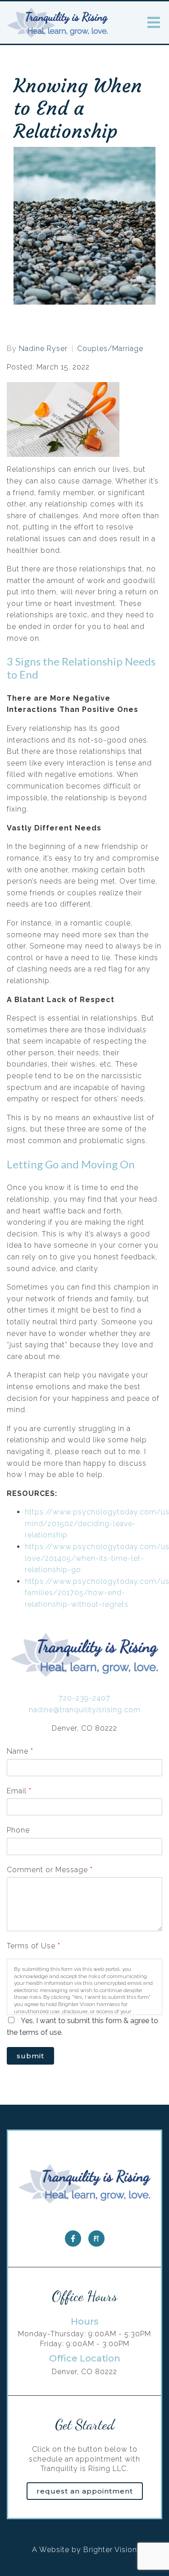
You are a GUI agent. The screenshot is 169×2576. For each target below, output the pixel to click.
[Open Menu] (154, 23)
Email (19, 1791)
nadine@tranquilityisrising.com (85, 1710)
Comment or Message (50, 1870)
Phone (18, 1830)
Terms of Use (33, 1946)
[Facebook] (73, 2239)
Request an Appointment (85, 2491)
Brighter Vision (110, 2550)
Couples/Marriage (110, 349)
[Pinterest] (96, 2239)
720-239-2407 (84, 1698)
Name (20, 1751)
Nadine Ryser (43, 349)
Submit (30, 2056)
